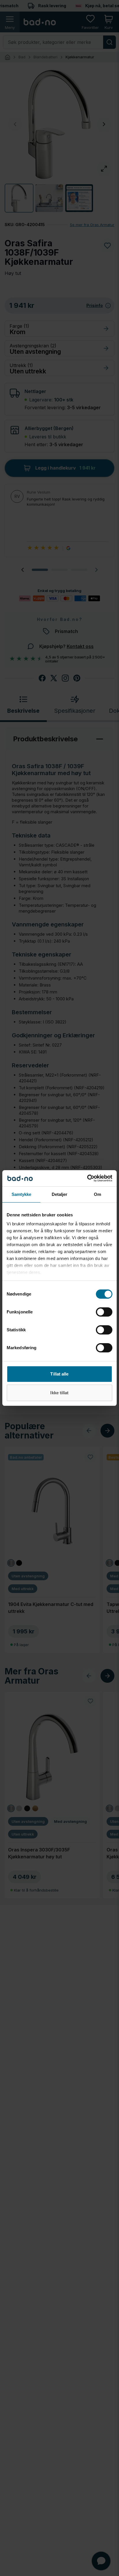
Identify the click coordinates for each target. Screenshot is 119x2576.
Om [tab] (97, 1194)
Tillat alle (59, 1374)
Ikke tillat (59, 1393)
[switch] (104, 1312)
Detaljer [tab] (60, 1194)
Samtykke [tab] (22, 1194)
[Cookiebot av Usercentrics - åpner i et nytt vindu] (87, 1178)
